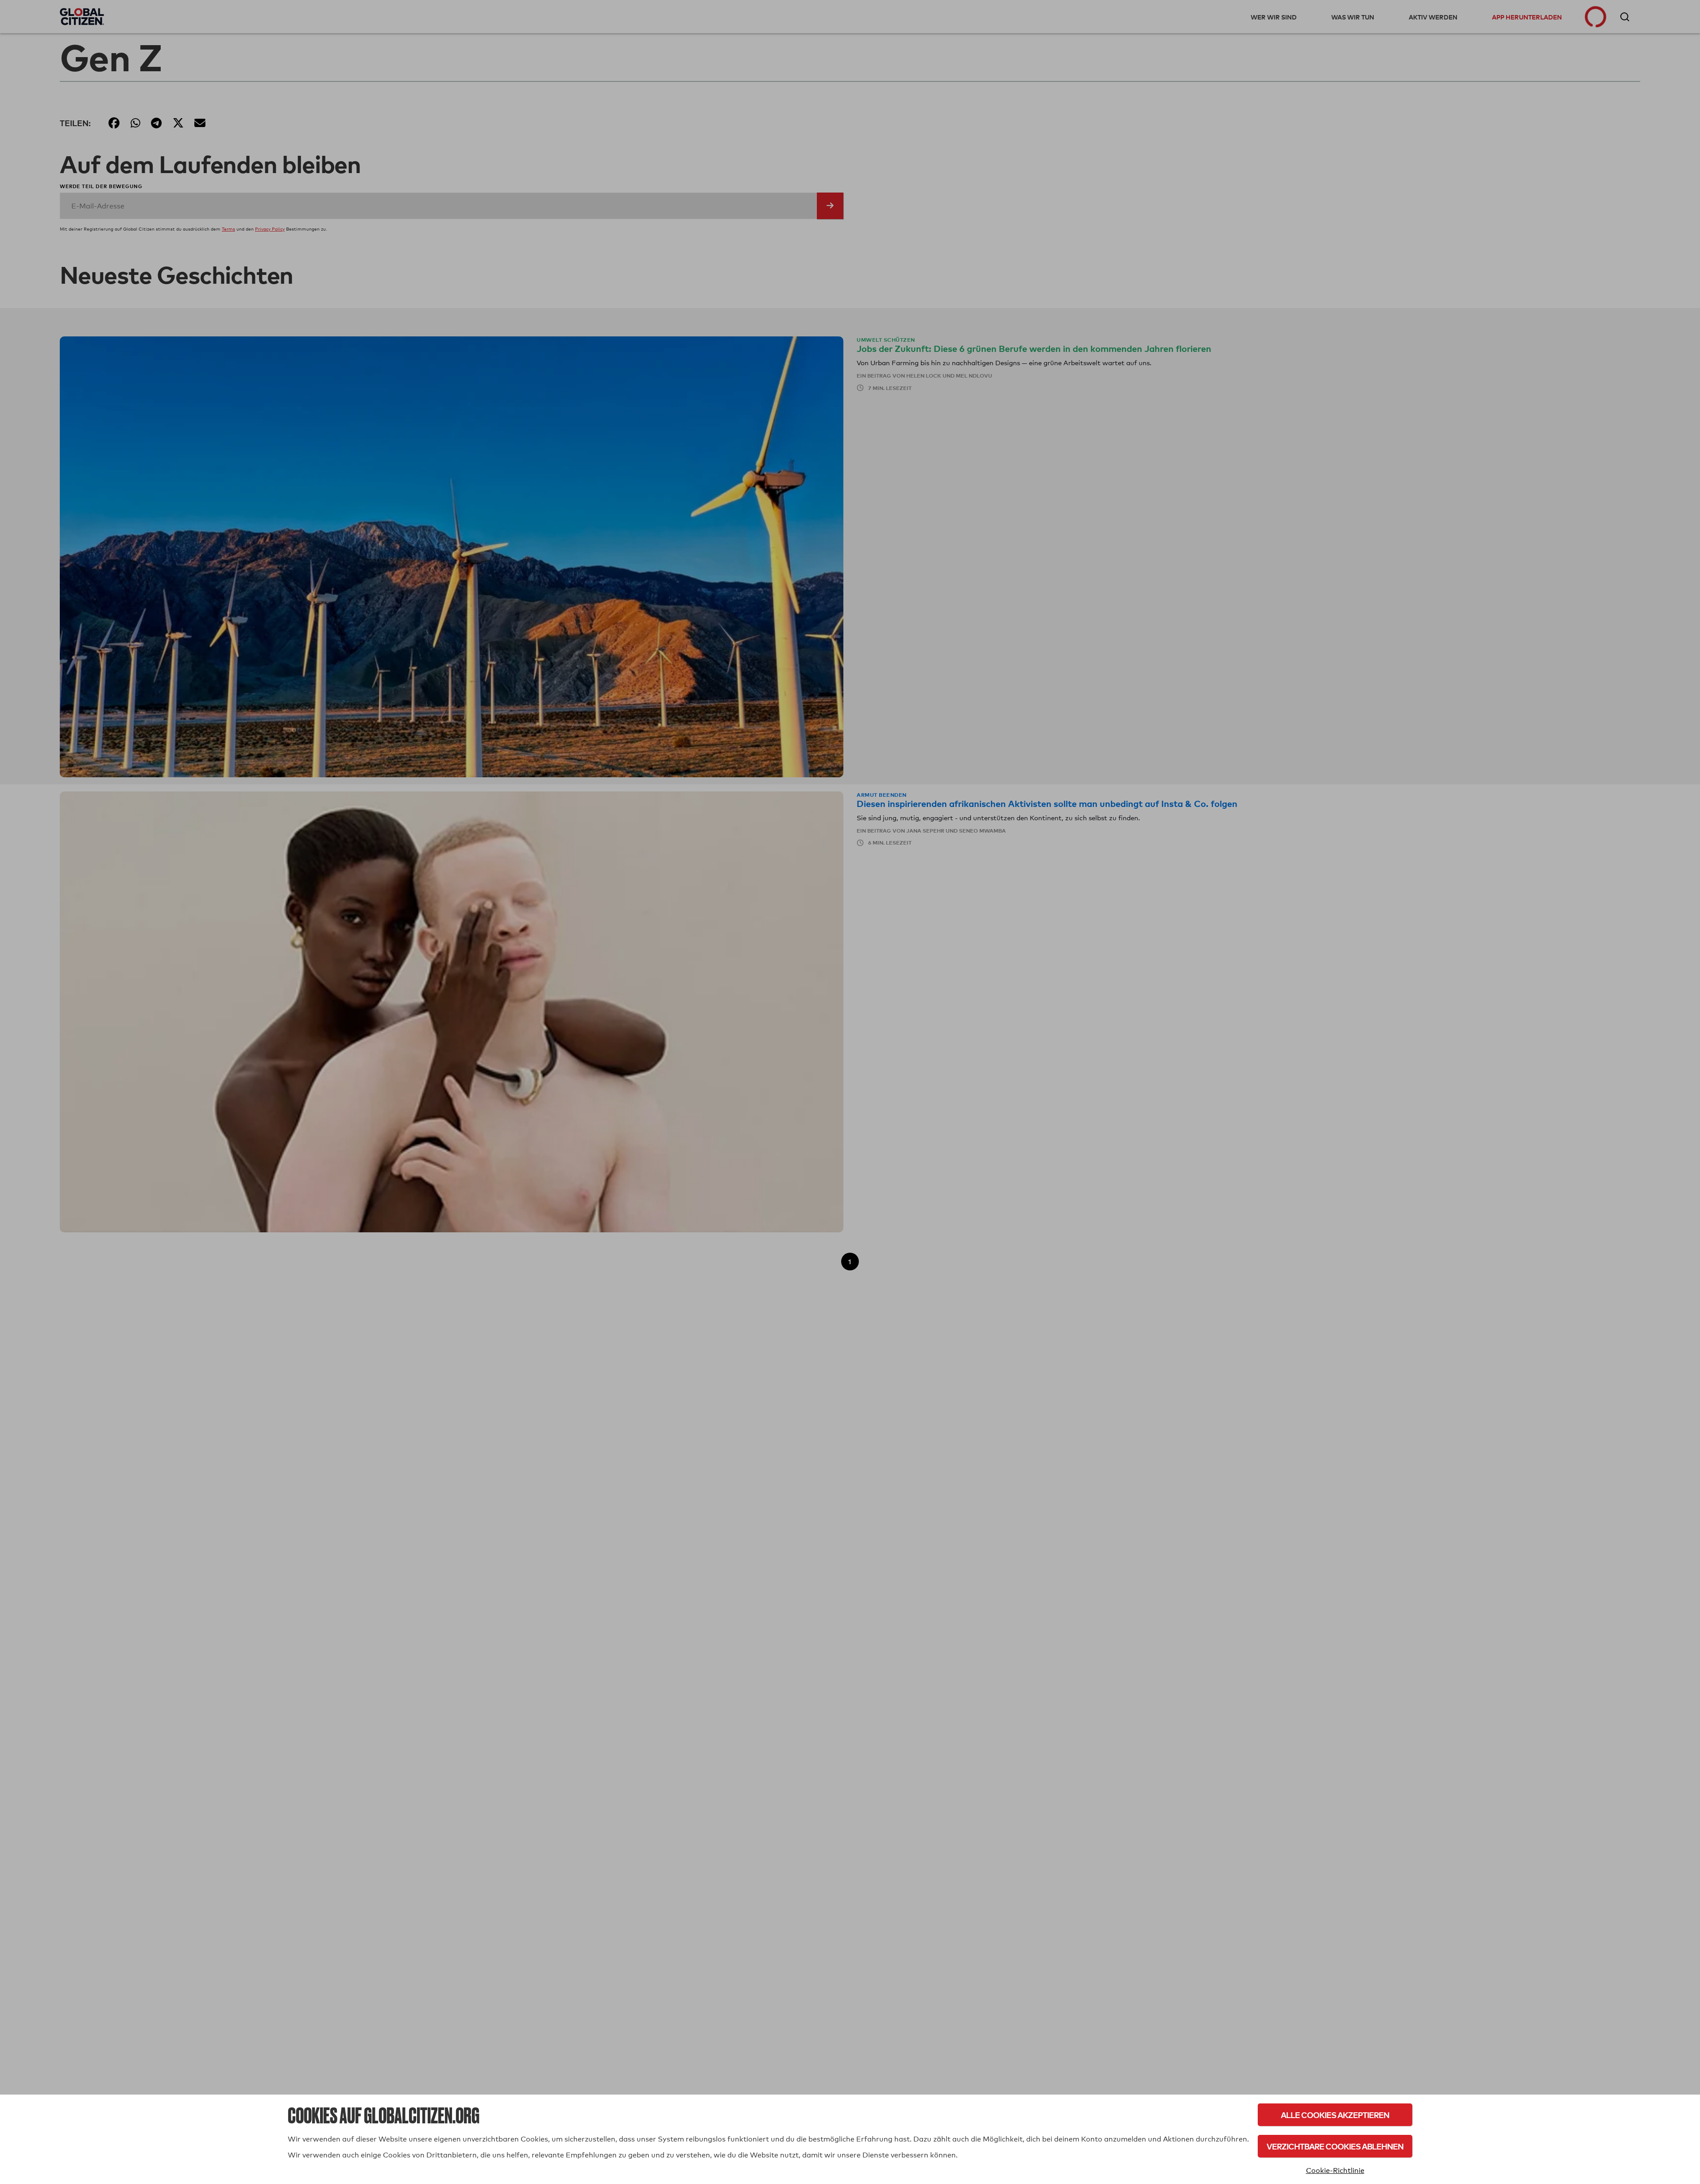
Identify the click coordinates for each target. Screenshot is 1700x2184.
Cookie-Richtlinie (1335, 2170)
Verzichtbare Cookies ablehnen (1335, 2146)
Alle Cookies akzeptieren (1335, 2115)
